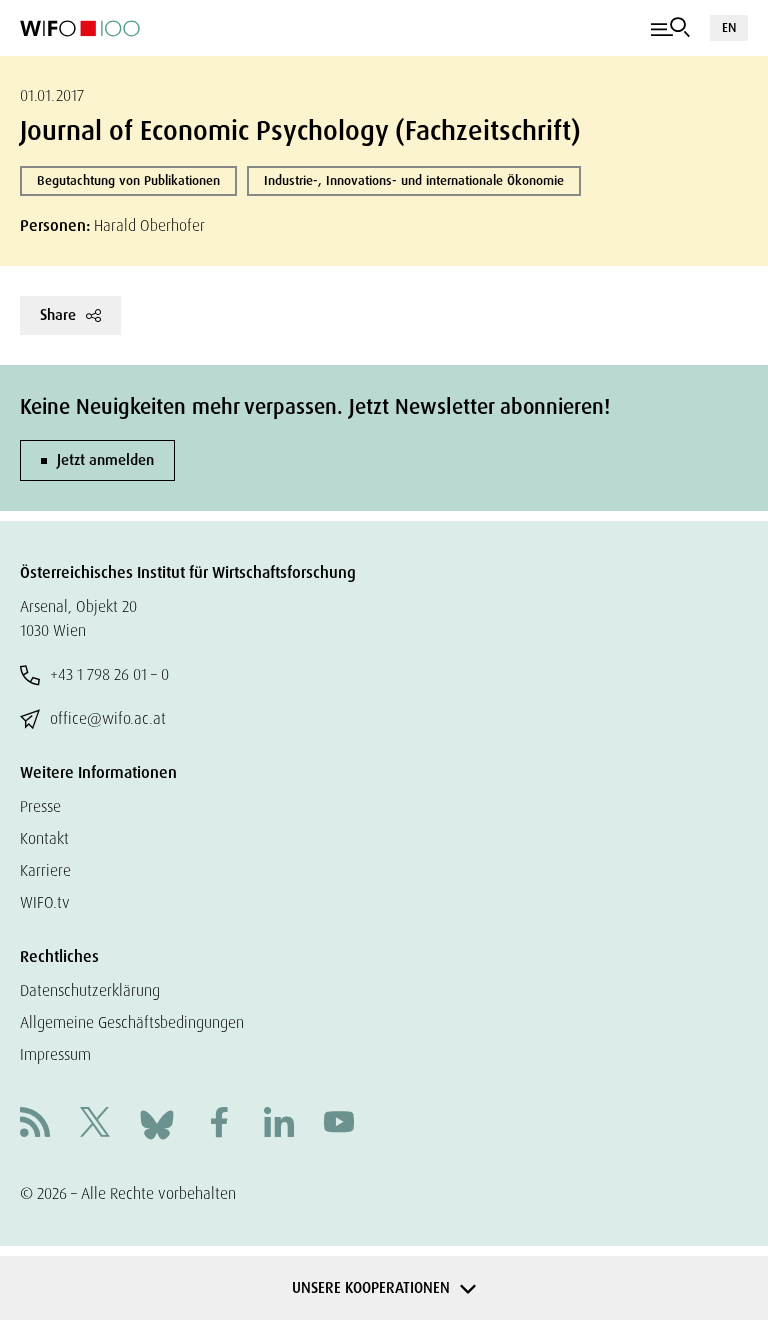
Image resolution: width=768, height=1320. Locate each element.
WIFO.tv (45, 902)
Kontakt (44, 838)
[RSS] (35, 1124)
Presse (40, 806)
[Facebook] (219, 1124)
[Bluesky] (157, 1123)
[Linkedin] (279, 1124)
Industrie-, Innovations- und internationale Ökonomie (414, 180)
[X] (95, 1124)
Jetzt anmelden (105, 460)
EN (729, 27)
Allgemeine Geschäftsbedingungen (132, 1022)
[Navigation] (670, 28)
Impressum (55, 1054)
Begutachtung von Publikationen (128, 180)
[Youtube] (339, 1124)
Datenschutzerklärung (90, 990)
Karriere (45, 870)
